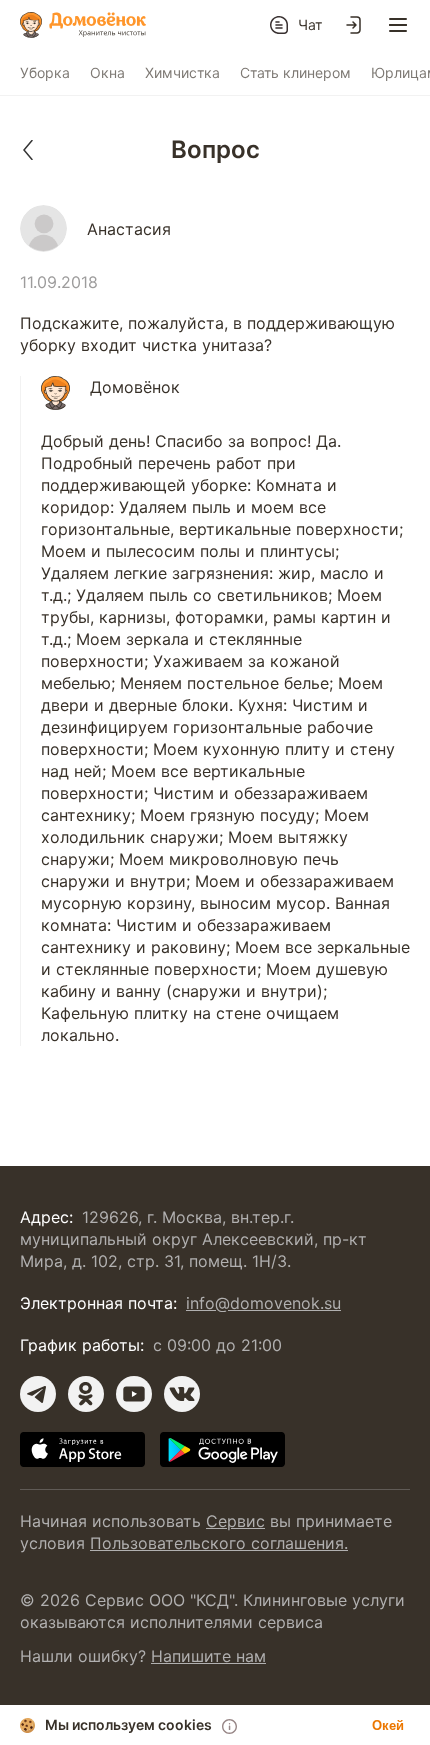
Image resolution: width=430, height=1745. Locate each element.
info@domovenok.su (263, 1303)
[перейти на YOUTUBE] (134, 1394)
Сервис (235, 1521)
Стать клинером (295, 72)
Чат (310, 24)
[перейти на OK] (86, 1394)
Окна (107, 72)
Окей (388, 1725)
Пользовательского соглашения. (219, 1543)
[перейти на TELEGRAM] (38, 1394)
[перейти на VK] (182, 1394)
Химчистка (182, 72)
